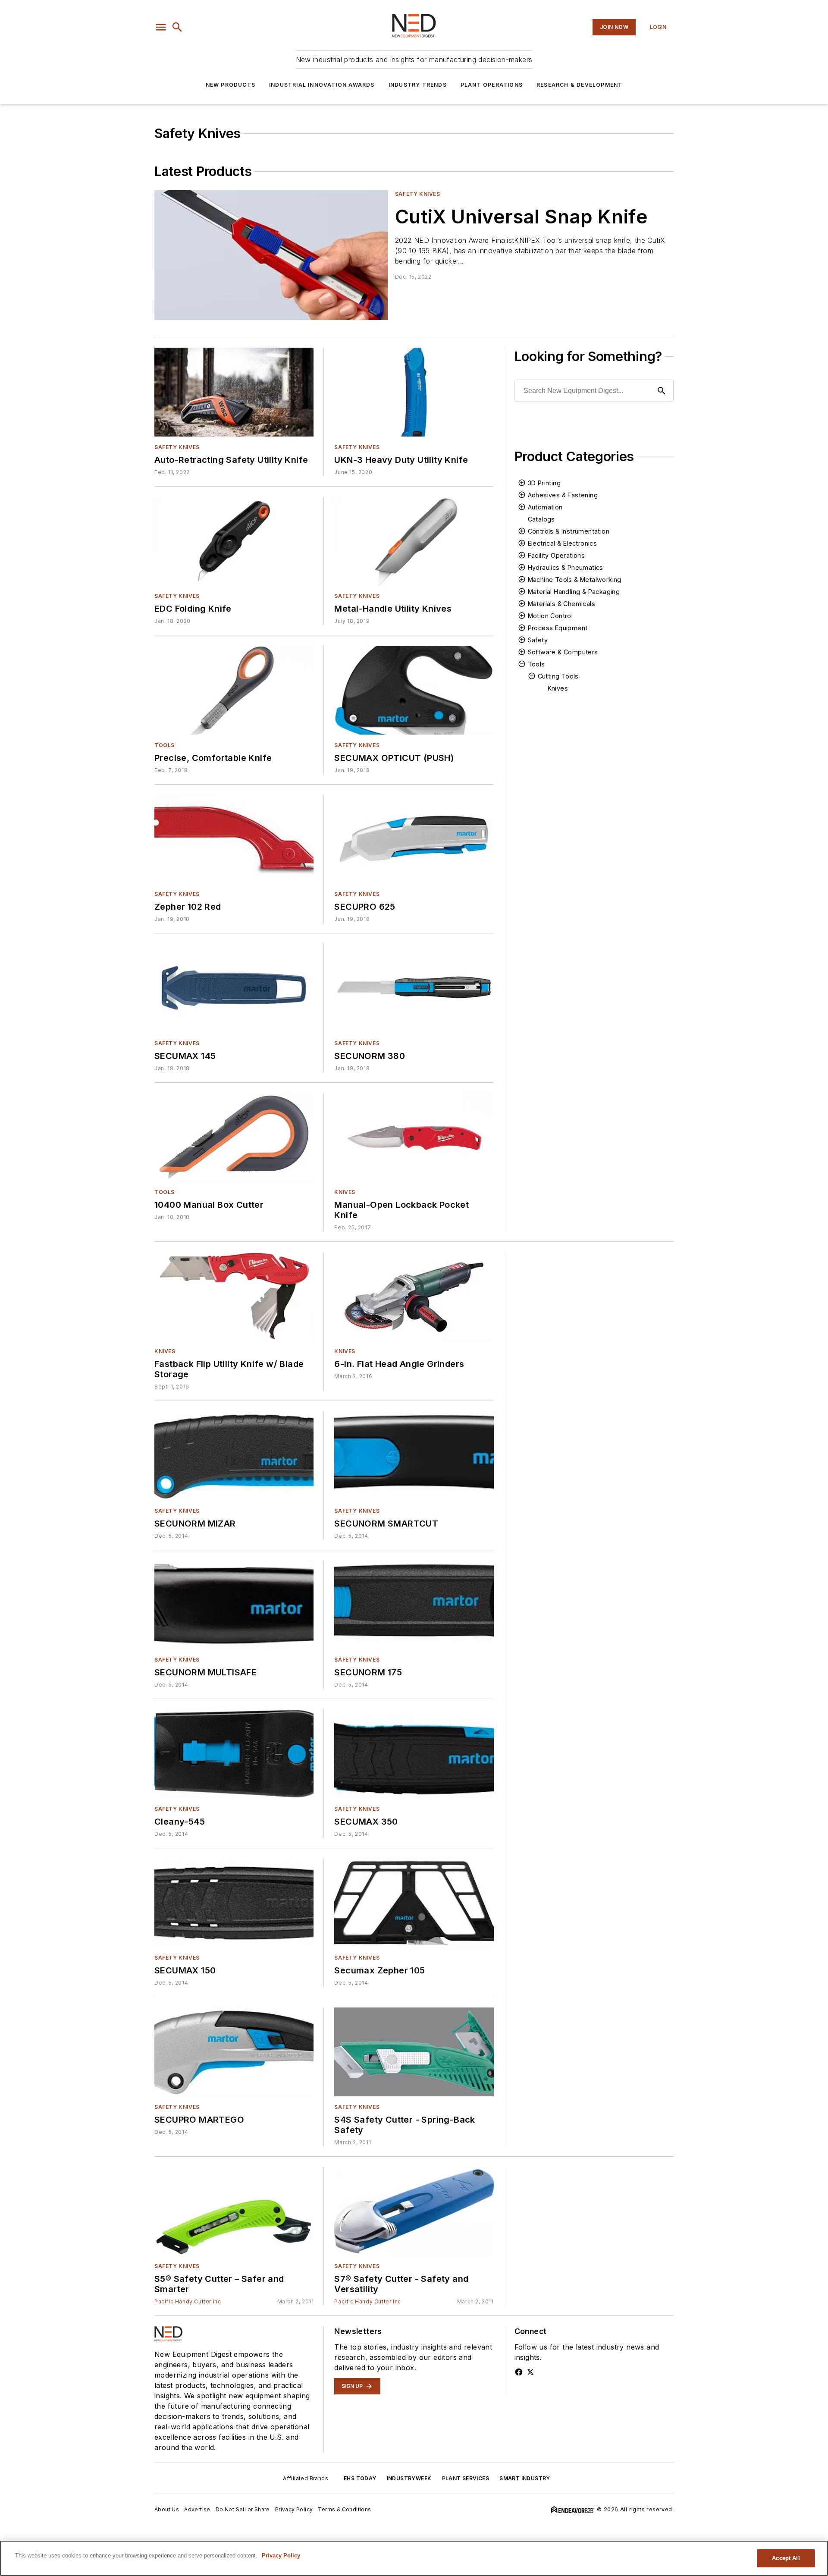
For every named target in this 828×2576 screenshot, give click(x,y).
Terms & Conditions (344, 2509)
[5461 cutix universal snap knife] (271, 255)
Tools (165, 745)
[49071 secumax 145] (234, 988)
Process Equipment (558, 628)
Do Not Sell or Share (243, 2509)
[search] (177, 27)
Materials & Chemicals (561, 604)
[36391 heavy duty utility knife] (414, 392)
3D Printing (544, 483)
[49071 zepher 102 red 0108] (234, 839)
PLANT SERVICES (466, 2478)
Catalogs (541, 519)
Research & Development (579, 85)
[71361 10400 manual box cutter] (234, 1137)
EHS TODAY (360, 2478)
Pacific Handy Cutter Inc (188, 2301)
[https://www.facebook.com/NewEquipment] (519, 2372)
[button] (161, 27)
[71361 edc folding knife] (234, 541)
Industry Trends (418, 85)
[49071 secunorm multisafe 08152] (234, 1605)
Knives (345, 1192)
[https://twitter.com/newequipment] (530, 2372)
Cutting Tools (558, 676)
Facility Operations (557, 555)
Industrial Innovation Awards (322, 85)
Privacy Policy (294, 2509)
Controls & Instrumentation (569, 531)
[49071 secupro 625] (414, 839)
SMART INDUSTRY (525, 2478)
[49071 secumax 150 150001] (234, 1903)
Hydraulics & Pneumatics (566, 567)
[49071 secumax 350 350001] (414, 1754)
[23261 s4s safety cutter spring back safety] (414, 2052)
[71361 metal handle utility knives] (414, 541)
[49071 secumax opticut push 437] (414, 690)
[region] (414, 2558)
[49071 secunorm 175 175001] (414, 1605)
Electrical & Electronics (563, 543)
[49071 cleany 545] (234, 1754)
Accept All (786, 2558)
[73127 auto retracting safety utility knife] (234, 392)
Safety (538, 640)
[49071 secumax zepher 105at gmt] (414, 1903)
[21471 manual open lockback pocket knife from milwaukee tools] (414, 1137)
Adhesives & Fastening (563, 495)
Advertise (197, 2509)
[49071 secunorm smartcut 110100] (414, 1456)
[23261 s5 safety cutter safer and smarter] (234, 2211)
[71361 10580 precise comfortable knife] (234, 690)
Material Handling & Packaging (574, 592)
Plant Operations (492, 85)
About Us (167, 2509)
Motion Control (550, 616)
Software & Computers (563, 652)
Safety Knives (418, 194)
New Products (231, 85)
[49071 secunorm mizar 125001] (234, 1456)
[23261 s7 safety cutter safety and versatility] (414, 2211)
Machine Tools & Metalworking (575, 580)
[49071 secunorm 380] (414, 988)
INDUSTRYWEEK (409, 2478)
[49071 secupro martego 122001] (234, 2052)
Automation (545, 507)
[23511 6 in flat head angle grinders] (414, 1296)
